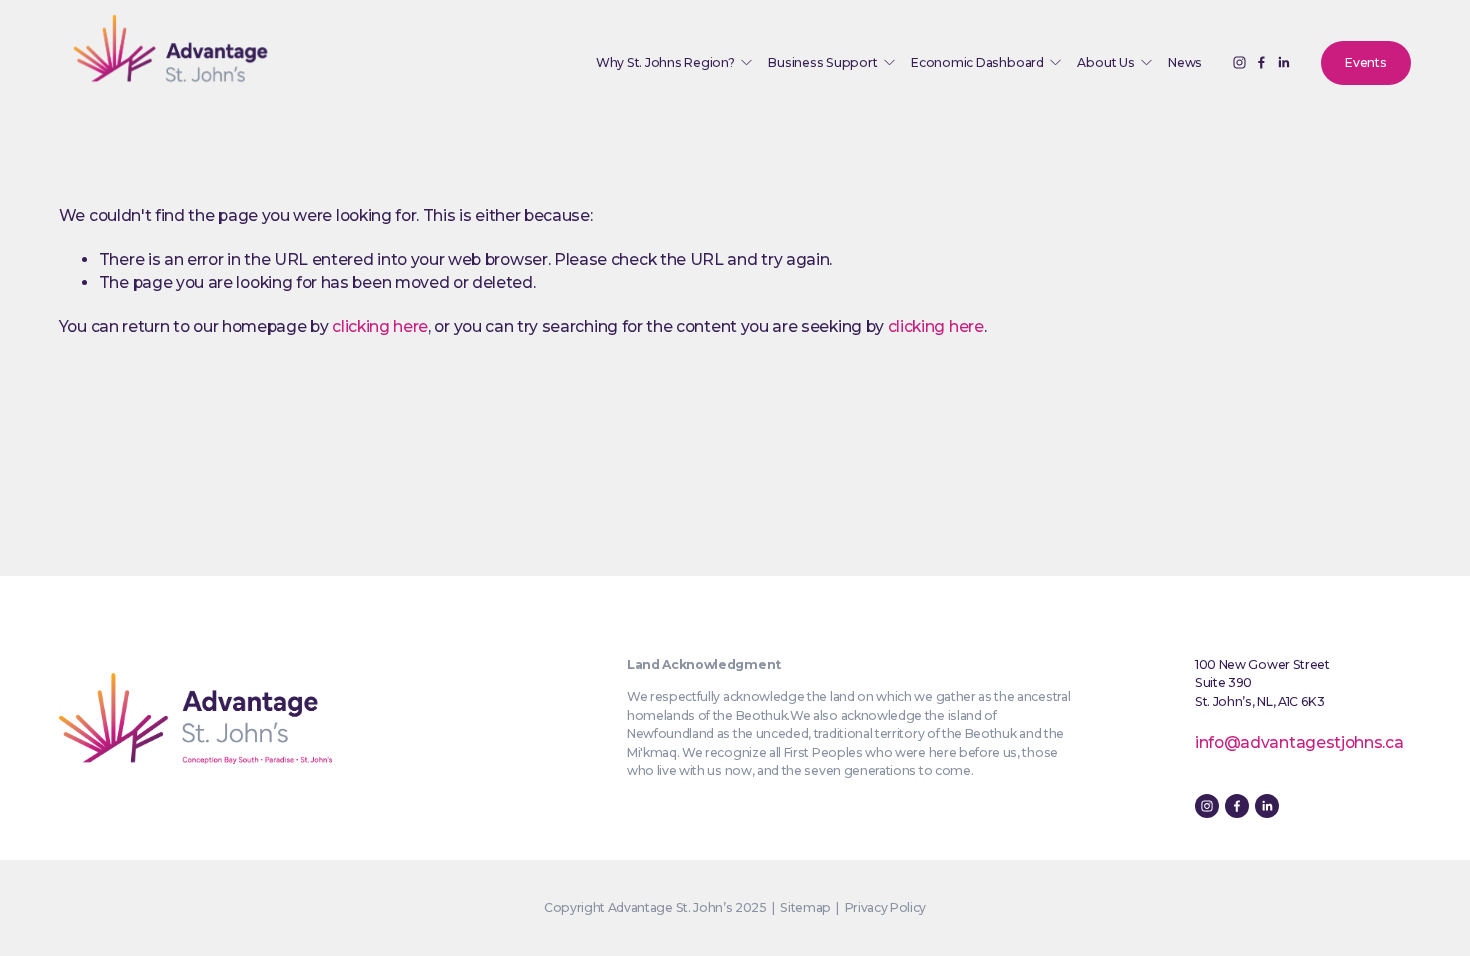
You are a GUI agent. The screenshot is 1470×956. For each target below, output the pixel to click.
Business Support (822, 62)
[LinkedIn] (1283, 62)
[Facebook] (1261, 62)
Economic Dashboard (977, 62)
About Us (1105, 62)
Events (1366, 62)
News (1185, 62)
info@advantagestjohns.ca (1299, 742)
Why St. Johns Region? (665, 62)
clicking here (380, 326)
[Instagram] (1239, 62)
